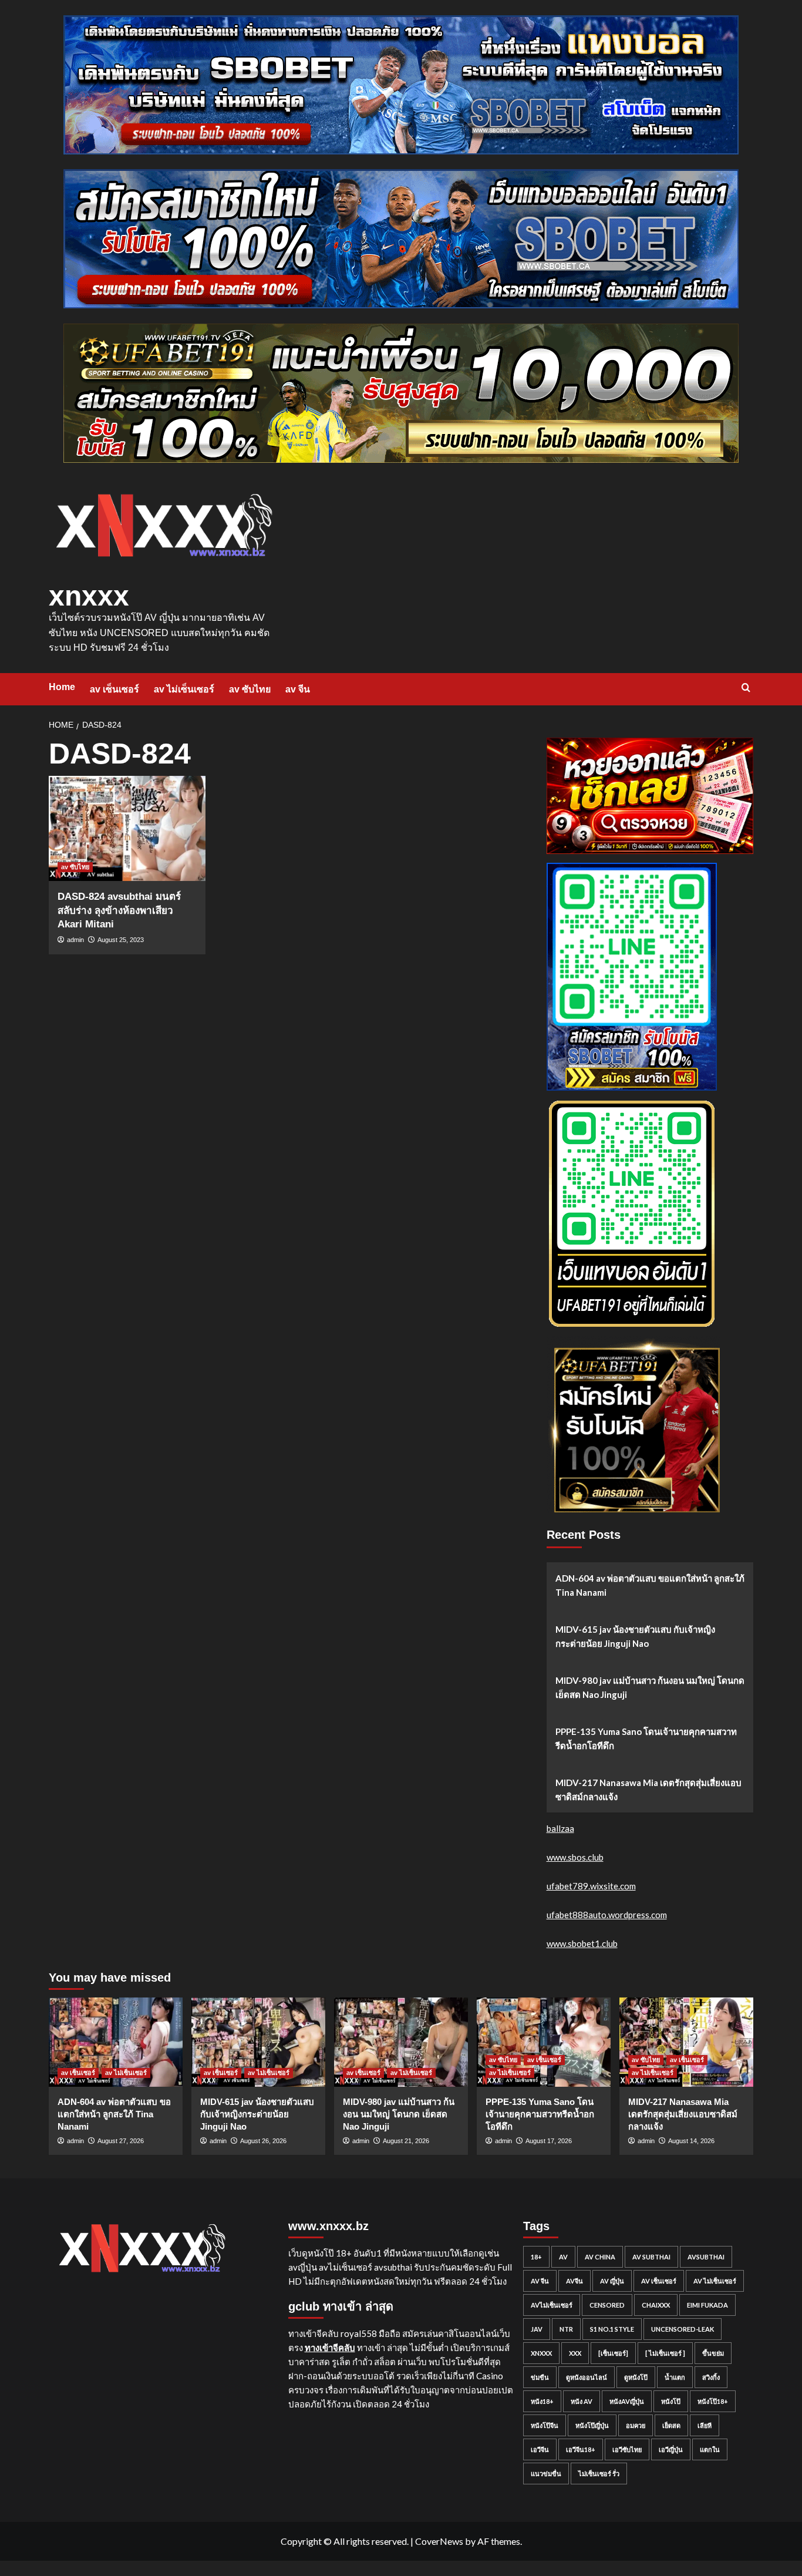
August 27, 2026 (121, 2141)
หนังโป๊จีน (545, 2425)
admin (75, 940)
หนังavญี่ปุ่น (627, 2401)
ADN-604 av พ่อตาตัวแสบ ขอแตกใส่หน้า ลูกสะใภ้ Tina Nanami (650, 1585)
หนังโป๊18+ (713, 2401)
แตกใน (710, 2449)
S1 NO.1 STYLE (612, 2329)
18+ (536, 2257)
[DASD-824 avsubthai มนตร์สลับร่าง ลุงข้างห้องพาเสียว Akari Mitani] (127, 828)
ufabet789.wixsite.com (591, 1886)
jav (537, 2329)
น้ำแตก (675, 2377)
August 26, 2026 (263, 2141)
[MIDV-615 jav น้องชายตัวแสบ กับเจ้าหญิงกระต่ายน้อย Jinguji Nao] (258, 2042)
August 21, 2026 (406, 2141)
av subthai (651, 2257)
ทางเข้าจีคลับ (330, 2348)
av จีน (298, 689)
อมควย (636, 2425)
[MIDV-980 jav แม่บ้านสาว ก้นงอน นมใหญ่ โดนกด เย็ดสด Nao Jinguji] (401, 2042)
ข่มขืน (540, 2377)
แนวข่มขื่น (546, 2474)
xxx (575, 2353)
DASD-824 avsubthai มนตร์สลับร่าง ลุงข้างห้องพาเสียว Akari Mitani (119, 911)
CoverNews (439, 2541)
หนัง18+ (542, 2401)
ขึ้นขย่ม (713, 2353)
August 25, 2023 (121, 940)
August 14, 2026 (691, 2141)
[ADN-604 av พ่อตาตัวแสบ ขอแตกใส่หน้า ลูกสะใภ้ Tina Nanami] (116, 2042)
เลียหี (705, 2425)
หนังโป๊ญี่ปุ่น (592, 2425)
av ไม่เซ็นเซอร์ (184, 689)
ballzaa (560, 1828)
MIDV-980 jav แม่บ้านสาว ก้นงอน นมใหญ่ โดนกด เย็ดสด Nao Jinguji (650, 1687)
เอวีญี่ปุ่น (671, 2449)
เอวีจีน (540, 2449)
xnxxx (89, 596)
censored (607, 2305)
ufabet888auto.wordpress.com (607, 1915)
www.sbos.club (575, 1857)
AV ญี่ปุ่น (612, 2281)
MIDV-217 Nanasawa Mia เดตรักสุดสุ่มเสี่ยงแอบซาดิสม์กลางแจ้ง (648, 1790)
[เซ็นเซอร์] (613, 2353)
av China (600, 2257)
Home (62, 687)
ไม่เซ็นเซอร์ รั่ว (599, 2474)
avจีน (574, 2281)
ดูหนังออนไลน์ (587, 2377)
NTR (566, 2329)
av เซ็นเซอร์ (114, 689)
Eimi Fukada (707, 2305)
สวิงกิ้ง (711, 2377)
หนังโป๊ (671, 2401)
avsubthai (706, 2257)
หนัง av (582, 2401)
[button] (746, 687)
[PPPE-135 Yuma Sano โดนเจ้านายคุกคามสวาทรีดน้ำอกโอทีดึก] (544, 2042)
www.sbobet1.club (582, 1943)
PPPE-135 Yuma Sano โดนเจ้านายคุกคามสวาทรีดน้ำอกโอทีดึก (646, 1738)
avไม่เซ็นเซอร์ (552, 2305)
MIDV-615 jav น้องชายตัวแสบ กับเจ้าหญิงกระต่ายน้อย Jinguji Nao (635, 1636)
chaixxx (656, 2305)
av (563, 2257)
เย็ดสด (671, 2425)
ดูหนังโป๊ (636, 2377)
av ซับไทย (250, 689)
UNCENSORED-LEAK (683, 2329)
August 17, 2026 (549, 2141)
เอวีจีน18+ (581, 2449)
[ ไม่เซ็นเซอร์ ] (665, 2353)
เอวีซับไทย (627, 2449)
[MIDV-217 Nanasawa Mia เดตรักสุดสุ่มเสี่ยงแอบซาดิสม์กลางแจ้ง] (686, 2042)
